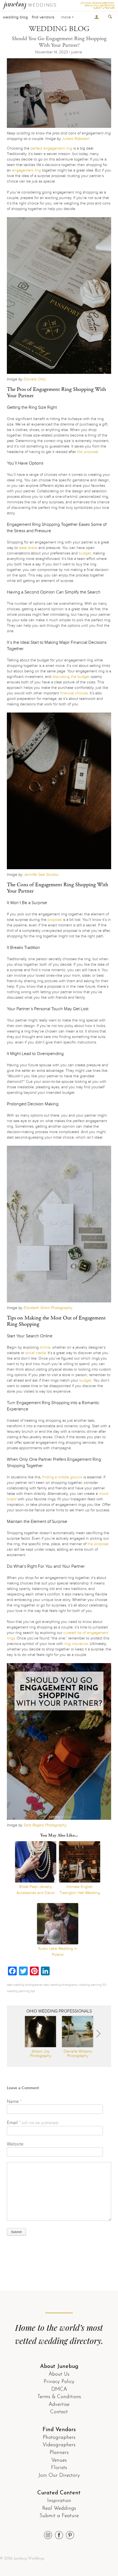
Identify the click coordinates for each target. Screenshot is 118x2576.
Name (14, 2101)
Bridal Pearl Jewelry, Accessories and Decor (36, 1890)
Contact (59, 2412)
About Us (59, 2374)
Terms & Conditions (59, 2397)
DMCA (59, 2389)
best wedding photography (60, 1985)
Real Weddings (59, 2509)
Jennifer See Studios (41, 875)
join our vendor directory (97, 3)
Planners (59, 2453)
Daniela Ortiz (35, 379)
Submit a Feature (59, 2516)
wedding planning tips (21, 1991)
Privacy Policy (59, 2382)
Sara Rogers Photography (45, 1825)
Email (33, 2123)
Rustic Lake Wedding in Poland (58, 1952)
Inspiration (59, 2501)
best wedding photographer (24, 1985)
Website (15, 2144)
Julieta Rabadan (76, 139)
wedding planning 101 (92, 1985)
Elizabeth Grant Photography (48, 1308)
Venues (59, 2460)
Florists (59, 2468)
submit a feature (104, 8)
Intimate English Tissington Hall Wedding (80, 1890)
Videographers (59, 2445)
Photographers (59, 2438)
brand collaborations (100, 6)
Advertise (59, 2405)
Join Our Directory (59, 2476)
